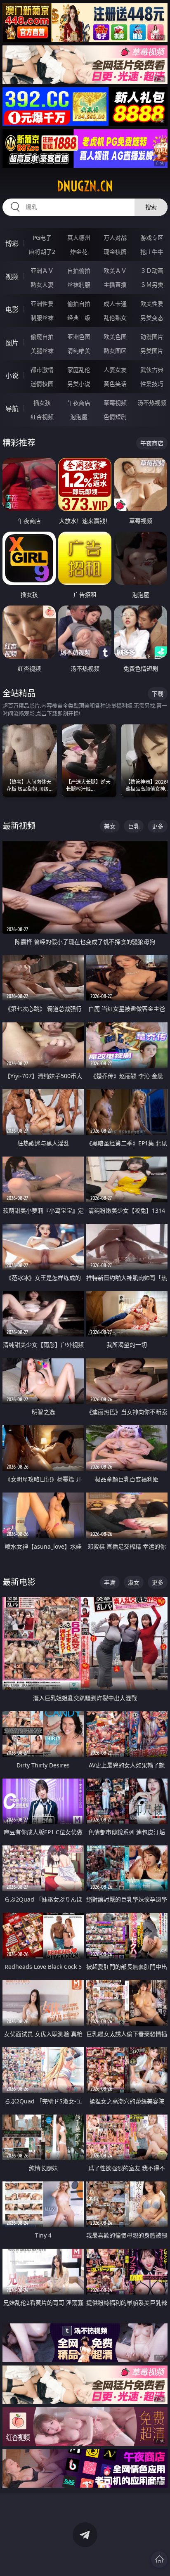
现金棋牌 (115, 252)
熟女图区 (115, 351)
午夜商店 (79, 403)
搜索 (151, 207)
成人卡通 (115, 304)
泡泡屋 (79, 417)
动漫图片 (152, 337)
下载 (158, 694)
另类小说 (79, 384)
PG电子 (42, 238)
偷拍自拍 (79, 304)
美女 (110, 826)
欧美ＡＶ (115, 271)
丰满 (110, 1582)
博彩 (12, 244)
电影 (12, 310)
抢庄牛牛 (152, 252)
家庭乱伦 (79, 370)
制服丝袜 (42, 318)
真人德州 (79, 238)
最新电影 (19, 1582)
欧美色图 (115, 337)
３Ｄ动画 (152, 271)
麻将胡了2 (42, 252)
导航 (12, 409)
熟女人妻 (42, 285)
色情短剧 (115, 417)
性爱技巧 (152, 384)
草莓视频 (115, 403)
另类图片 (152, 351)
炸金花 (79, 252)
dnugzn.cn (85, 186)
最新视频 (19, 826)
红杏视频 (42, 417)
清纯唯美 (79, 351)
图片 (12, 343)
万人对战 (115, 238)
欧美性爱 (152, 304)
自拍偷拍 (79, 271)
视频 (12, 277)
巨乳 (134, 826)
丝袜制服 (79, 285)
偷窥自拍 (42, 337)
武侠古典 (152, 370)
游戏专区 (152, 238)
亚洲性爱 (42, 304)
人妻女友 (115, 370)
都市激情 (42, 370)
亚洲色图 (79, 337)
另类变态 (152, 318)
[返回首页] (159, 2559)
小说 (12, 376)
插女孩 (42, 403)
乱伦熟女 (115, 318)
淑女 (134, 1582)
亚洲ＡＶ (42, 271)
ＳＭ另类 (152, 285)
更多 (158, 826)
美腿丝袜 (42, 351)
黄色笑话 (115, 384)
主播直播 (115, 285)
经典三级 (79, 318)
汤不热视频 (152, 403)
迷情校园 (42, 384)
